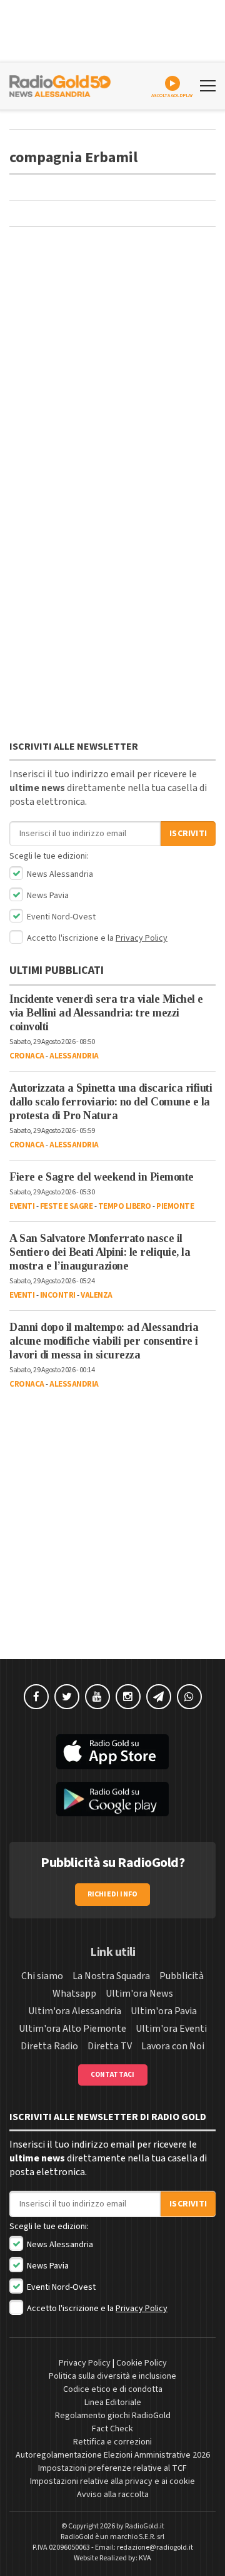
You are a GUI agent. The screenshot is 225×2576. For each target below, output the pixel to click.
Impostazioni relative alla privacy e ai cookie (112, 2481)
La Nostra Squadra (111, 1976)
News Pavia (47, 896)
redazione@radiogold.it (155, 2548)
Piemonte (175, 1206)
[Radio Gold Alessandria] (60, 85)
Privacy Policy (142, 938)
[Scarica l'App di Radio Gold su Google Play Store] (112, 1799)
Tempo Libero (125, 1206)
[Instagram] (128, 1697)
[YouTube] (97, 1697)
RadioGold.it (145, 2526)
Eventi (22, 1206)
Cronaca (27, 1056)
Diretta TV (110, 2046)
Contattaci (113, 2075)
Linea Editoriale (113, 2403)
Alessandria (74, 1056)
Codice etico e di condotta (113, 2389)
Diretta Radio (49, 2046)
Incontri (58, 1295)
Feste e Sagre (67, 1206)
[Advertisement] (112, 365)
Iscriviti (188, 834)
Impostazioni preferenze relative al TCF (112, 2468)
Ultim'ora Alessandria (75, 2011)
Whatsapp (74, 1994)
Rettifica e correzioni (112, 2442)
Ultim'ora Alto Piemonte (72, 2029)
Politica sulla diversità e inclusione (112, 2376)
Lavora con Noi (173, 2046)
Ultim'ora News (139, 1994)
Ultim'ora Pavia (164, 2011)
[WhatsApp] (189, 1697)
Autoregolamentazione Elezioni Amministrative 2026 (113, 2455)
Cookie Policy (142, 2363)
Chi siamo (42, 1976)
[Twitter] (67, 1697)
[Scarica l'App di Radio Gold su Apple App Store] (112, 1752)
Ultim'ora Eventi (171, 2029)
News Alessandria (59, 874)
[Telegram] (159, 1697)
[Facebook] (36, 1697)
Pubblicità (182, 1976)
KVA (145, 2558)
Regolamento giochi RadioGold (113, 2416)
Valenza (97, 1295)
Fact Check (112, 2429)
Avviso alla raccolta (113, 2495)
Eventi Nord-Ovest (60, 917)
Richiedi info (113, 1894)
